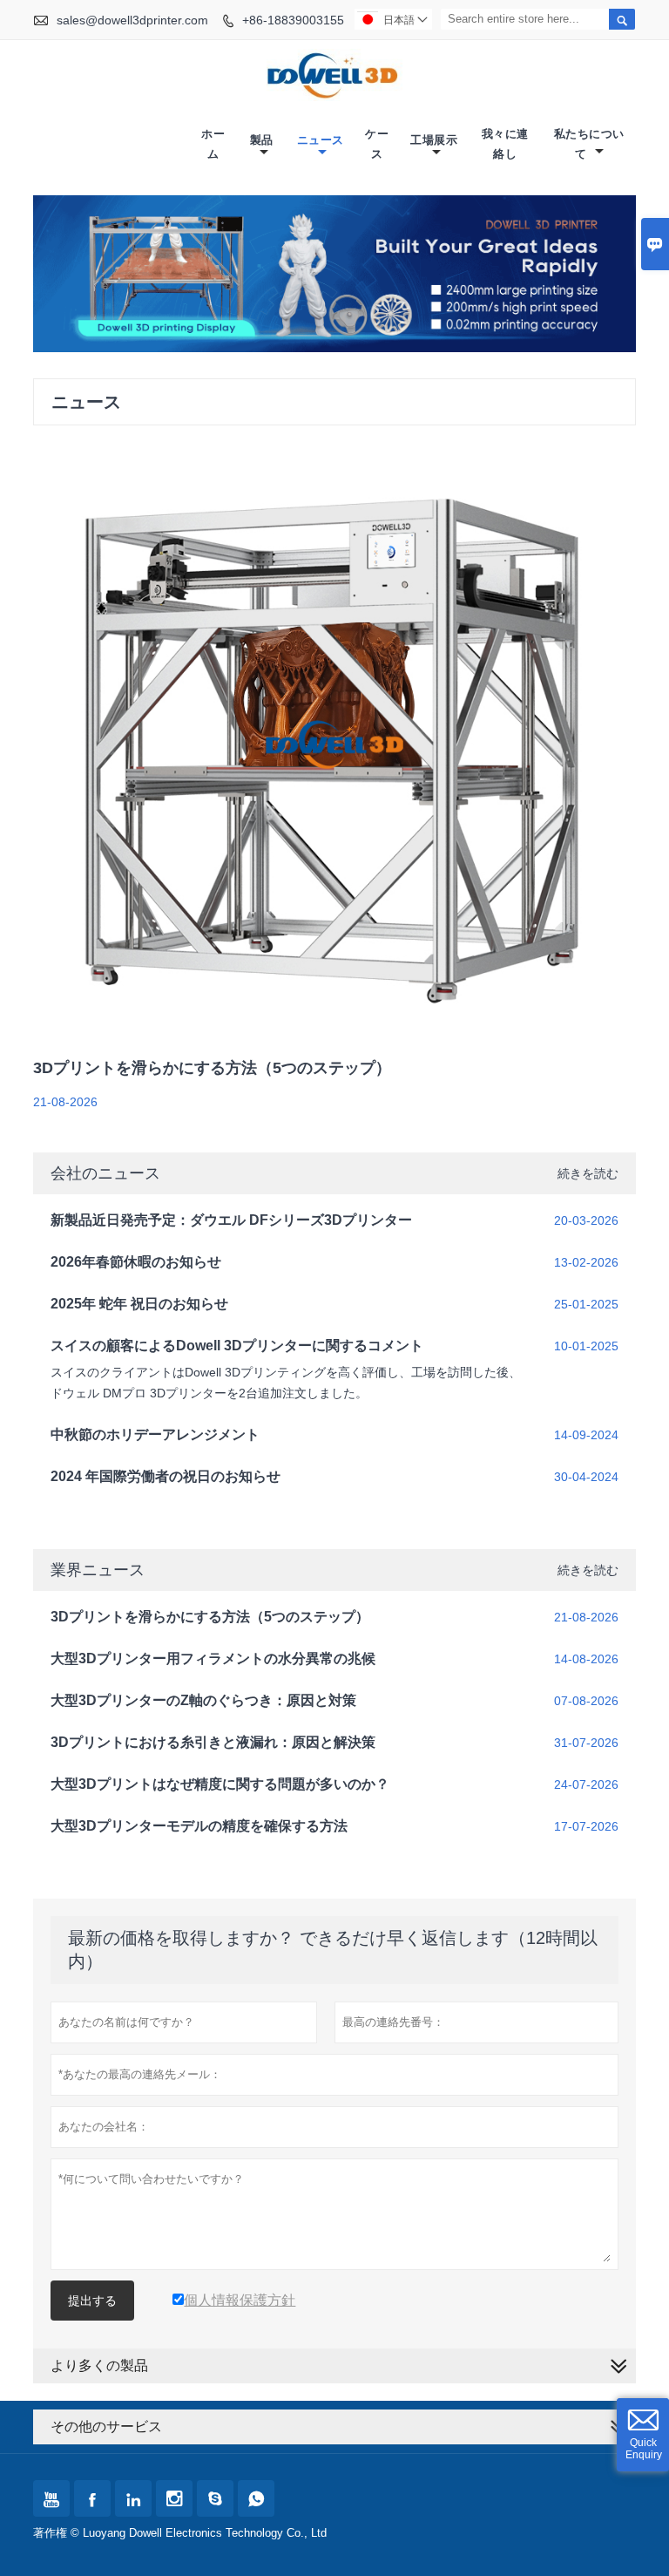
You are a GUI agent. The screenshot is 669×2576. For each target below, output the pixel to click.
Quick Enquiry (644, 2449)
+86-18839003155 (293, 20)
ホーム (213, 144)
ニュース (321, 140)
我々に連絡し (505, 144)
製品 (262, 140)
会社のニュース (105, 1173)
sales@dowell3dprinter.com (132, 20)
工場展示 (434, 140)
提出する (92, 2301)
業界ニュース (98, 1570)
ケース (377, 144)
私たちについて (589, 144)
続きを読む (588, 1173)
